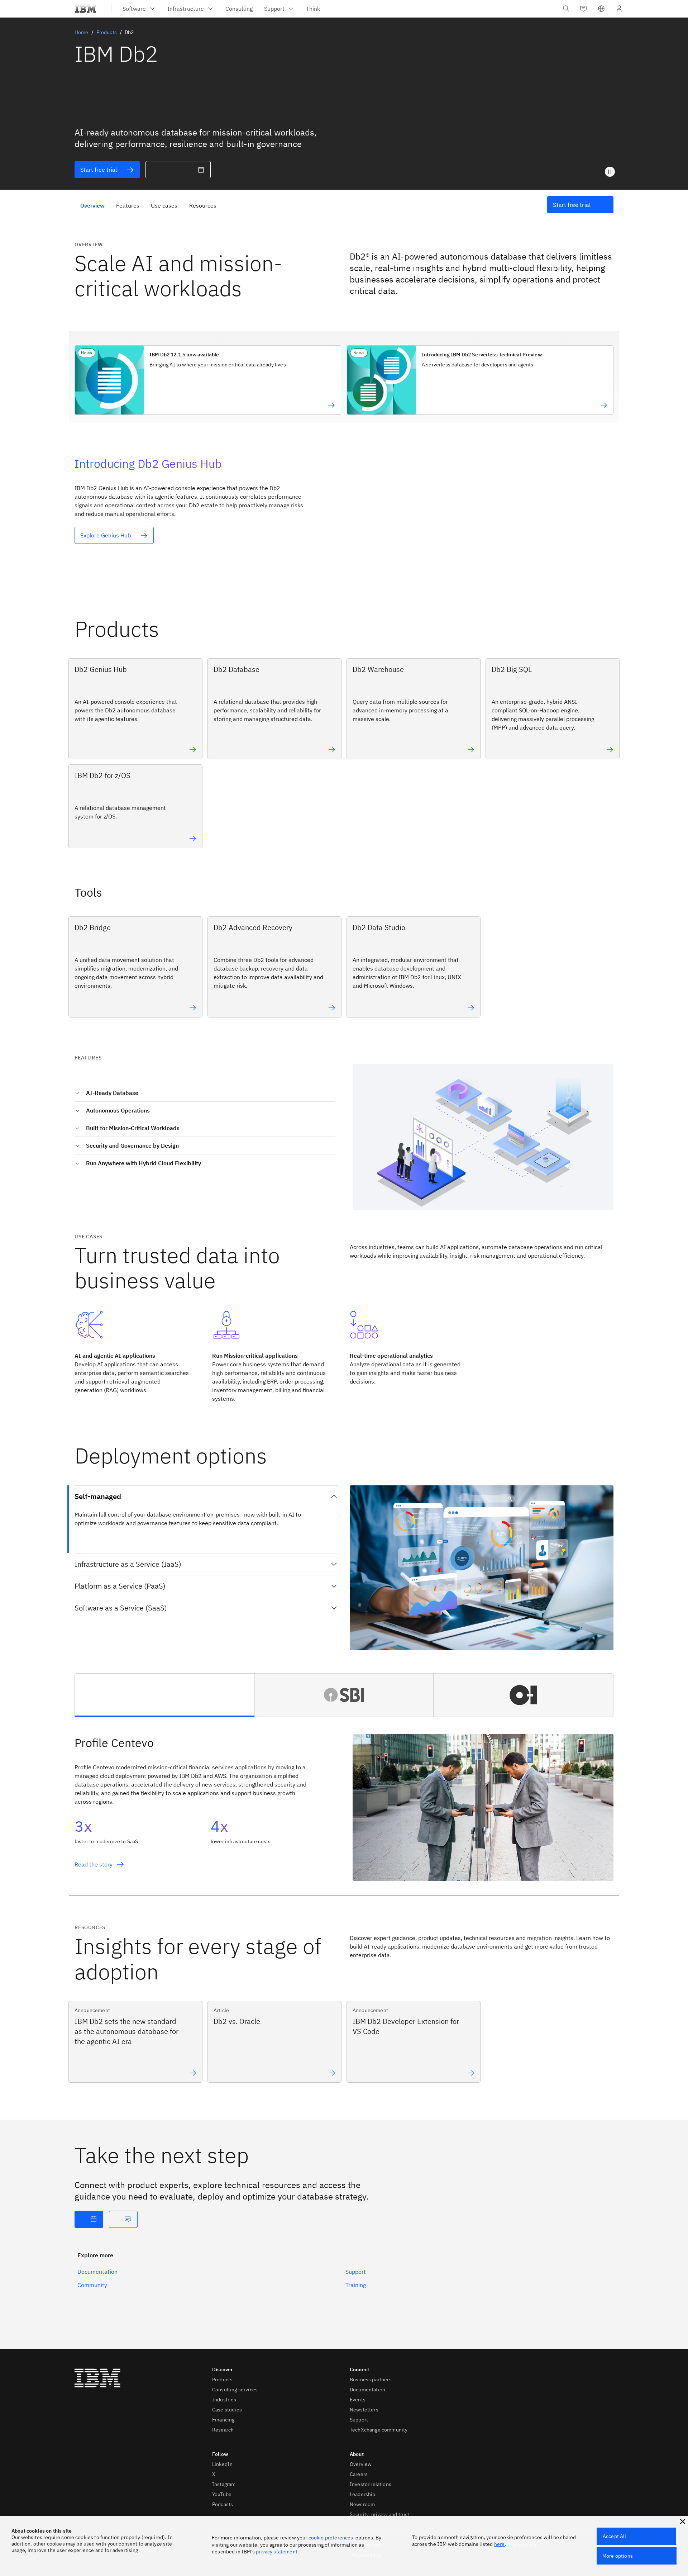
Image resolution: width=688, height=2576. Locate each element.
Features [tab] (128, 205)
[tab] (165, 1695)
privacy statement (277, 2552)
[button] (601, 9)
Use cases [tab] (164, 205)
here (500, 2544)
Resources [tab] (203, 205)
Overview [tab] (92, 205)
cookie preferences (331, 2538)
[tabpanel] (344, 1809)
